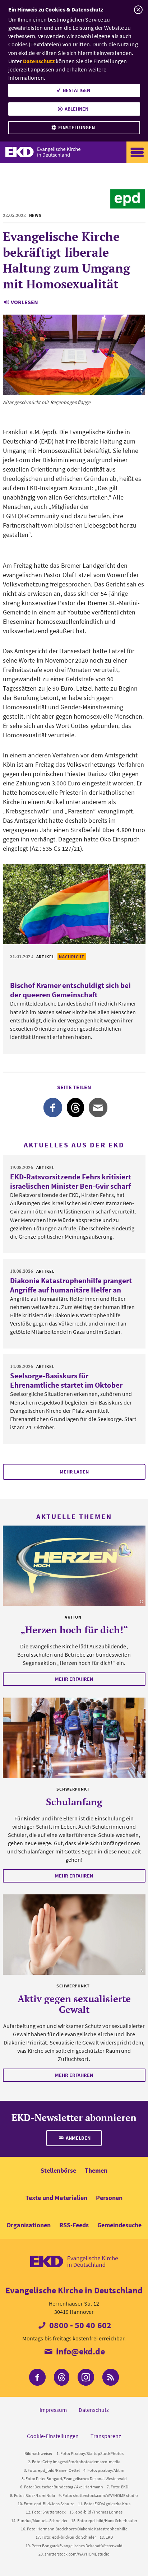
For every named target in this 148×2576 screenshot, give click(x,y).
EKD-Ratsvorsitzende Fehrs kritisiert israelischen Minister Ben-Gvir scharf (71, 1181)
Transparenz (106, 2436)
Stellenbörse (58, 2170)
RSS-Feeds (74, 2225)
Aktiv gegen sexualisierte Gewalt (74, 2004)
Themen (96, 2170)
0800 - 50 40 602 (79, 2325)
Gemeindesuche (119, 2225)
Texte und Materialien (56, 2198)
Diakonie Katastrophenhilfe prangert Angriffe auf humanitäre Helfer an (71, 1285)
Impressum (53, 2410)
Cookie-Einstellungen (53, 2436)
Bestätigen (77, 90)
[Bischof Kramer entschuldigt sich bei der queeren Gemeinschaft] (74, 904)
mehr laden (74, 1472)
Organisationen (29, 2225)
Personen (109, 2198)
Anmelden (78, 2138)
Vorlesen (24, 302)
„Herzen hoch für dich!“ (74, 1630)
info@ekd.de (79, 2351)
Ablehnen (77, 109)
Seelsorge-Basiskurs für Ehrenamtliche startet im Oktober (66, 1380)
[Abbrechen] (138, 10)
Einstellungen (77, 127)
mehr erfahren (74, 1679)
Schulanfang (74, 1802)
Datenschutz (39, 61)
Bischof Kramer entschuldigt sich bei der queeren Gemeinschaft (70, 990)
